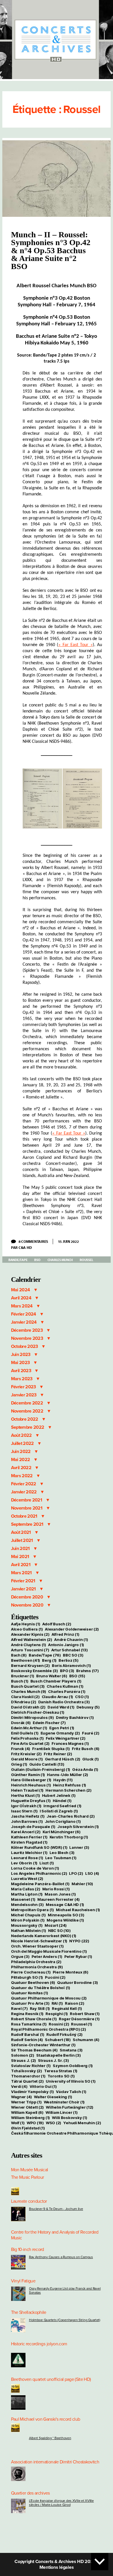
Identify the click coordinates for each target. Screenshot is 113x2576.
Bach (19, 1655)
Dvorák (21, 1723)
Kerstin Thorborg (69, 1837)
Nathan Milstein (29, 1930)
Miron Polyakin (28, 1920)
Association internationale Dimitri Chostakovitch (55, 2462)
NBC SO (59, 1930)
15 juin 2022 (68, 1241)
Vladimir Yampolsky (32, 2092)
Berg (49, 1660)
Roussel (86, 1260)
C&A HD (25, 1247)
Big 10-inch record (28, 2249)
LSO (92, 1873)
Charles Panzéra (67, 1691)
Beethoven (25, 1660)
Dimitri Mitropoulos (32, 1717)
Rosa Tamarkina (29, 2024)
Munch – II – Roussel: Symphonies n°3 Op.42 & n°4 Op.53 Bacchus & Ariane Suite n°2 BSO (51, 250)
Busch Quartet (28, 1686)
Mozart (56, 1925)
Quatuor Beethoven (33, 1982)
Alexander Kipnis (30, 1634)
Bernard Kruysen (30, 1665)
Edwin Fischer (49, 1723)
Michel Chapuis (28, 1915)
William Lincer (61, 2112)
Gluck (91, 1759)
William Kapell (27, 2112)
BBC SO (73, 1655)
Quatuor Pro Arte (30, 2003)
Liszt (47, 1863)
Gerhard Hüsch (63, 1759)
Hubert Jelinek (59, 1795)
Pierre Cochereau (31, 1972)
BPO (67, 1671)
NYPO (79, 1941)
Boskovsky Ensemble (34, 1671)
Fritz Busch (86, 1749)
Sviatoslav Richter (31, 2066)
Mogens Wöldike (65, 1920)
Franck (21, 1749)
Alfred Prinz (65, 1634)
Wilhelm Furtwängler (70, 2107)
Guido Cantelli (47, 1764)
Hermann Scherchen (68, 1790)
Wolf (18, 2123)
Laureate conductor (29, 2201)
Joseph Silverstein (78, 1827)
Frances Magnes (70, 1743)
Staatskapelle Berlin (59, 2055)
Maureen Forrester (59, 1899)
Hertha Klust (25, 1795)
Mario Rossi (56, 1889)
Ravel (19, 2008)
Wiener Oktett (27, 2107)
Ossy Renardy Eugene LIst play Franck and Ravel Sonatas (65, 2290)
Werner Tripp (26, 2102)
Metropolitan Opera (32, 1910)
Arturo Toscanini (30, 1650)
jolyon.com (57, 2344)
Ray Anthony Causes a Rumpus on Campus (61, 2257)
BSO (37, 1260)
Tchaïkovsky (27, 2071)
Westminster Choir (64, 2102)
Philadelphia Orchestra (36, 1962)
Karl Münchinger (62, 1832)
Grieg (19, 1764)
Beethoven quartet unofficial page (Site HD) (51, 2379)
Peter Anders (47, 1956)
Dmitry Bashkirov (75, 1717)
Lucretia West (27, 1879)
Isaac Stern (24, 1811)
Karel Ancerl (26, 1832)
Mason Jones (60, 1894)
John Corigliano (63, 1821)
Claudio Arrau (57, 1697)
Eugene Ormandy (60, 1733)
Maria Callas (26, 1889)
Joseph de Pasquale (33, 1827)
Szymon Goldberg (73, 2066)
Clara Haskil (25, 1697)
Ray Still (40, 2008)
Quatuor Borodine (78, 1982)
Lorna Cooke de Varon (35, 1868)
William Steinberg (30, 2118)
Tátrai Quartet (27, 2081)
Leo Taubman (61, 1858)
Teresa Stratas (61, 2071)
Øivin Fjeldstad (28, 2128)
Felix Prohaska (27, 1738)
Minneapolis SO (66, 1915)
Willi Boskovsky (69, 2118)
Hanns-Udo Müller (68, 1775)
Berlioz (68, 1660)
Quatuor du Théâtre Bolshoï (41, 1988)
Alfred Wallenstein (32, 1639)
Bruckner (23, 1676)
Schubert (58, 2040)
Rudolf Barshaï (28, 2034)
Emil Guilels (25, 1733)
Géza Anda (85, 1769)
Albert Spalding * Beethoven (50, 2438)
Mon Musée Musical (30, 2170)
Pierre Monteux (71, 1972)
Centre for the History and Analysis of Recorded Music (55, 2235)
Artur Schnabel (70, 1650)
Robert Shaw (85, 2014)
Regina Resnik (27, 2014)
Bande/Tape (18, 1260)
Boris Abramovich (71, 1665)
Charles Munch (60, 1260)
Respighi (57, 2014)
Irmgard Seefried (62, 1806)
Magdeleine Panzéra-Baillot (40, 1884)
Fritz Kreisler (26, 1754)
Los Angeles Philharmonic (39, 1873)
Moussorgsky (27, 1925)
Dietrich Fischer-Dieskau (38, 1712)
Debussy (88, 1707)
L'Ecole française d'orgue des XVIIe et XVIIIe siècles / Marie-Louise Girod (61, 2503)
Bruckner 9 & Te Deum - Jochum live (56, 2209)
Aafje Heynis (26, 1624)
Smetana (71, 2050)
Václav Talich (71, 2092)
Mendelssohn (27, 1905)
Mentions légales (57, 2567)
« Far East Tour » (75, 645)
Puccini (55, 1977)
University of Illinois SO (71, 2081)
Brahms (87, 1671)
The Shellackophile (29, 2312)
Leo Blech (62, 1853)
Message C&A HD (65, 1905)
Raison (74, 2003)
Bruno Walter (52, 1676)
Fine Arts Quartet (30, 1743)
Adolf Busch (57, 1624)
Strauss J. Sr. (53, 2060)
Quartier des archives (30, 2493)
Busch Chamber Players (56, 1681)
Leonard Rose (27, 1858)
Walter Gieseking (53, 2097)
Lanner (79, 1847)
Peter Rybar (78, 1956)
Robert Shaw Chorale (34, 2019)
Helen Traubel (27, 1790)
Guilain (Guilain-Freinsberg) (41, 1769)
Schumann (86, 2040)
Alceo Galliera (27, 1629)
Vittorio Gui (43, 2086)
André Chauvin (71, 1639)
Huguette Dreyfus (31, 1801)
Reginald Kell (67, 2008)
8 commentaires (36, 1241)
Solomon (23, 2055)
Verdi (19, 2086)
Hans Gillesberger (31, 1780)
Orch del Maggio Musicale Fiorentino (49, 1951)
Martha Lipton (27, 1894)
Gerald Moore (27, 1759)
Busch (20, 1681)
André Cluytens (29, 1645)
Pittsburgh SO (27, 1977)
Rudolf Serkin (27, 2040)
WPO (35, 2123)
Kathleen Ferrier (29, 1837)
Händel (62, 1801)
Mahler (82, 1884)
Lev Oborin (24, 1863)
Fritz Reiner (58, 1754)
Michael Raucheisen (78, 1910)
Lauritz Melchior (29, 1853)
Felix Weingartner (65, 1738)
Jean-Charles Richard (71, 1816)
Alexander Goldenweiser (72, 1629)
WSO (53, 2123)
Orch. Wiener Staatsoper (37, 1946)
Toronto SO (61, 2076)
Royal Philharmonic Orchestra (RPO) (49, 2029)
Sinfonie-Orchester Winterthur (43, 2045)
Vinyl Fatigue (23, 2281)
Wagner (21, 2097)
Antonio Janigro (66, 1645)
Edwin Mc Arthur (29, 1728)
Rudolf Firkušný (64, 2034)
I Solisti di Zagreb (59, 1811)
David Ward (61, 1707)
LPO (76, 1873)
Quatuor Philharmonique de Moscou (49, 1998)
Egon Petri (62, 1728)
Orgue (20, 1956)
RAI (57, 2003)
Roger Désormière (79, 2019)
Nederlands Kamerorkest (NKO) (44, 1936)
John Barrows (27, 1821)
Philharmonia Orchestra (37, 1967)
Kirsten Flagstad (29, 1842)
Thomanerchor (28, 2076)
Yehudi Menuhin (82, 2123)
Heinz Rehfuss (70, 1785)
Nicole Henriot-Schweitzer (39, 1941)
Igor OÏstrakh (26, 1806)
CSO (82, 1697)
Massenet (23, 1899)
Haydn (63, 1780)
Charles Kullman (65, 1686)
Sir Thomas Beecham (34, 2050)
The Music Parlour (28, 2177)
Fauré (91, 1733)
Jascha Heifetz (28, 1816)
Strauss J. (23, 2060)
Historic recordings (28, 2344)
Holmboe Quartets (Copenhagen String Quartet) (65, 2320)
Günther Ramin (28, 1775)
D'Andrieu (24, 1702)
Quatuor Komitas (30, 1993)
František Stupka (51, 1749)
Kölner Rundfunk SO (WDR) (39, 1847)
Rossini (59, 2024)
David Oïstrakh (28, 1707)
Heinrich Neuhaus (31, 1785)
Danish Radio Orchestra (64, 1702)
